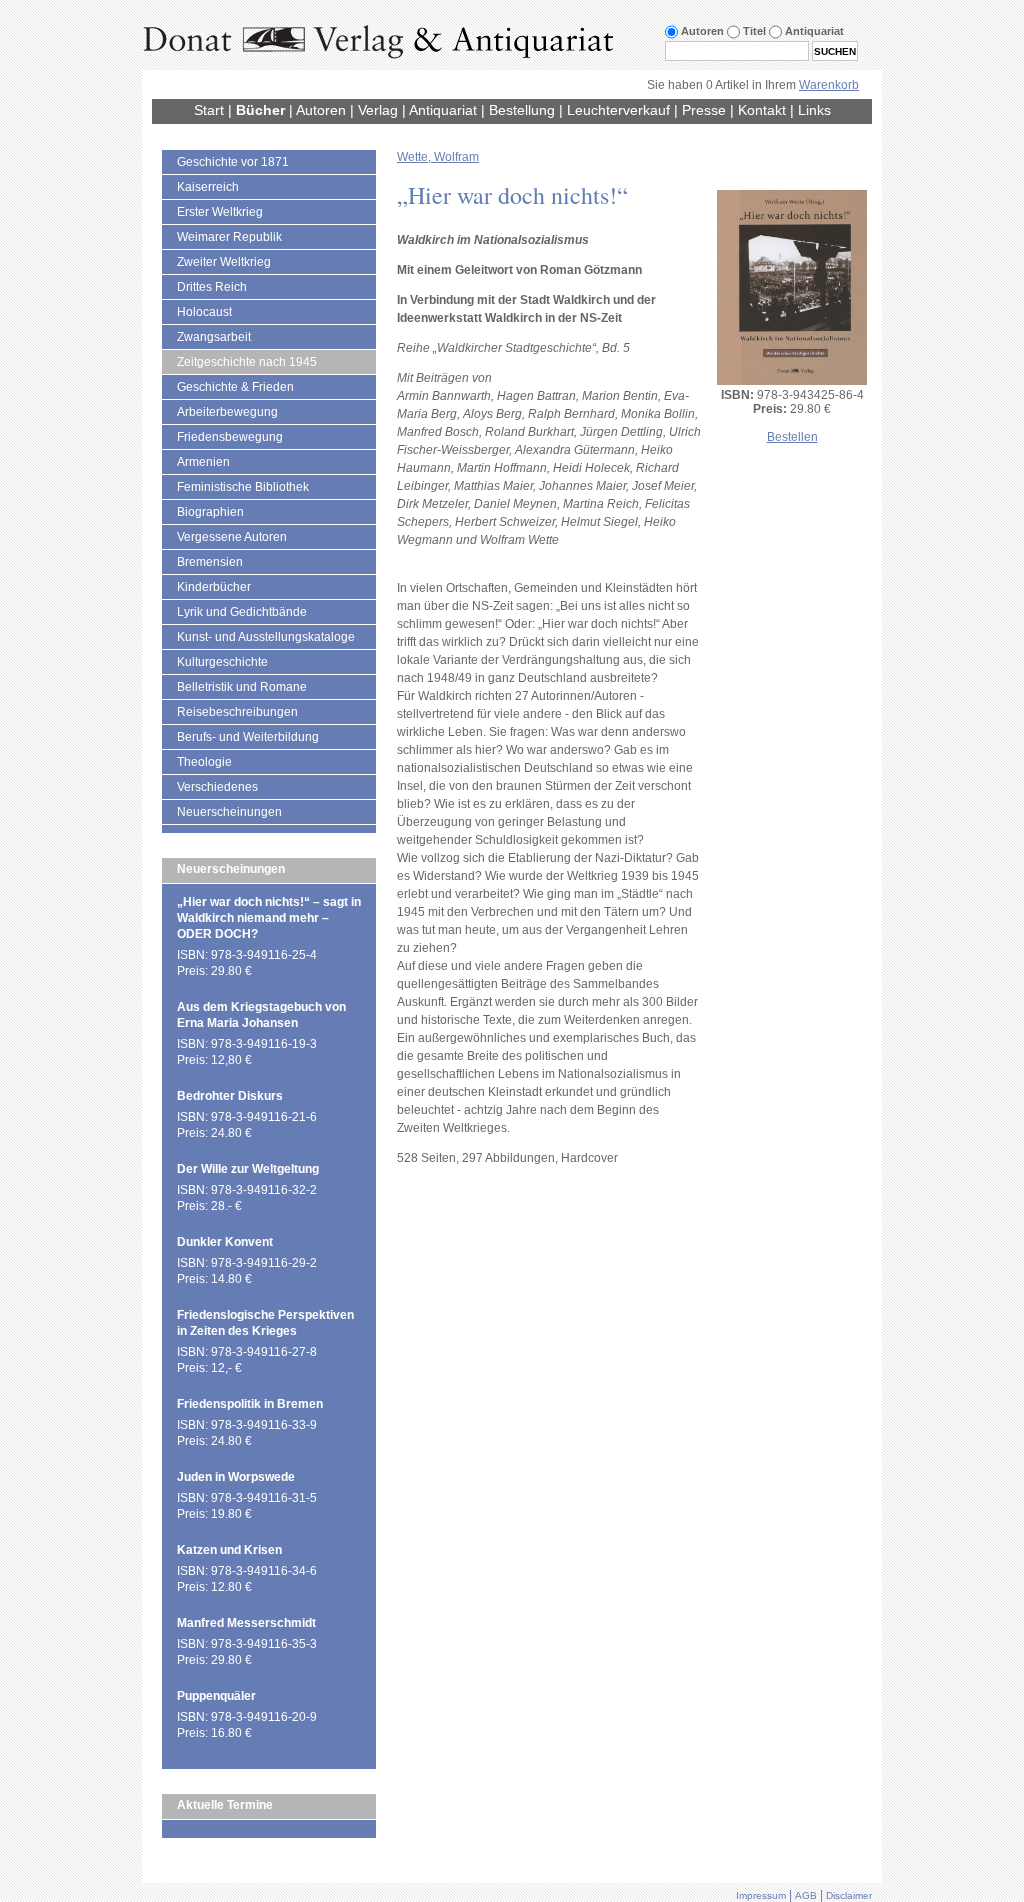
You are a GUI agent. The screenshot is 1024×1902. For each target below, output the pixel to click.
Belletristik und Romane (242, 687)
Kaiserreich (208, 187)
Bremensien (210, 562)
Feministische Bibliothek (243, 487)
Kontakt (762, 110)
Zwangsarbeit (214, 337)
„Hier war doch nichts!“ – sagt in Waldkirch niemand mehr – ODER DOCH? (269, 918)
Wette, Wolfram (438, 157)
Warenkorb (829, 85)
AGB (806, 1895)
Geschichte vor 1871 (233, 162)
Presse (704, 110)
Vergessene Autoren (232, 537)
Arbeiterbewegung (227, 412)
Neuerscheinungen (229, 812)
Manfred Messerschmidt (246, 1623)
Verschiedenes (217, 787)
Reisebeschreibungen (237, 712)
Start (209, 110)
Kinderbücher (214, 587)
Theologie (204, 762)
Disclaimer (849, 1895)
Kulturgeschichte (222, 662)
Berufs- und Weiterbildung (248, 737)
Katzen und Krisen (229, 1550)
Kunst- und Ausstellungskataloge (266, 637)
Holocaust (204, 312)
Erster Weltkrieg (220, 212)
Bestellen (792, 437)
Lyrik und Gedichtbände (242, 612)
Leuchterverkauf (618, 110)
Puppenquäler (216, 1696)
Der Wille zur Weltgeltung (248, 1169)
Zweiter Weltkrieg (224, 262)
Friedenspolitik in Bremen (250, 1404)
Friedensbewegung (230, 437)
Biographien (210, 512)
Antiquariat (443, 110)
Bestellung (522, 110)
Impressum (761, 1895)
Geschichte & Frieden (235, 387)
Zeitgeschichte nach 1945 (247, 362)
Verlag (378, 110)
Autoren (321, 110)
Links (814, 110)
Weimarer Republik (229, 237)
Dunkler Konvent (225, 1242)
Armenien (203, 462)
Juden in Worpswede (236, 1477)
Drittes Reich (212, 287)
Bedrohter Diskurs (230, 1096)
